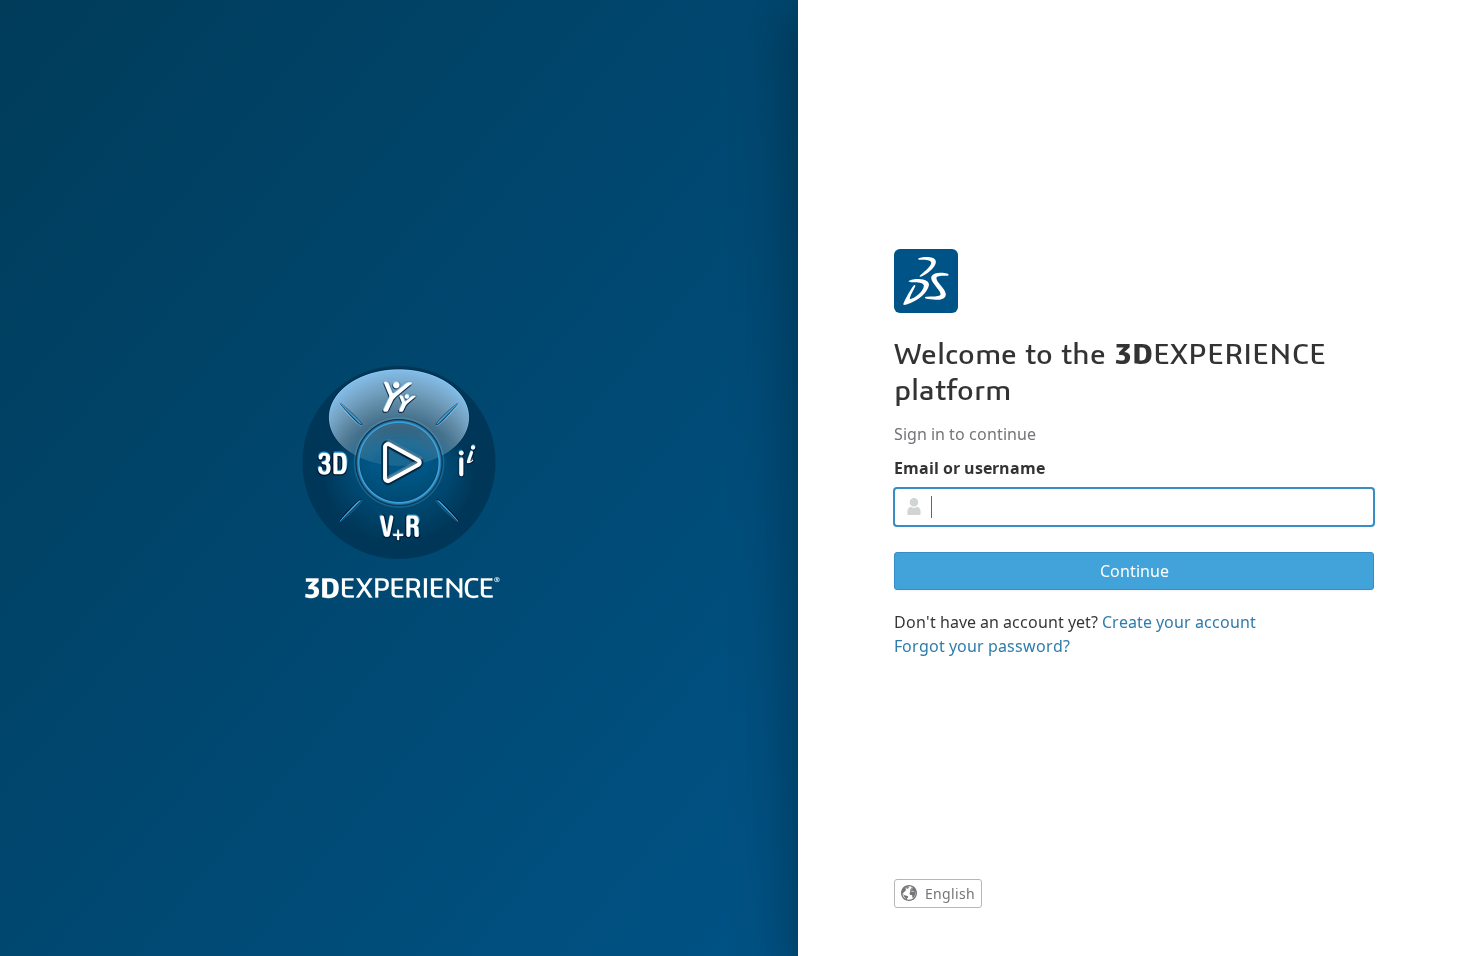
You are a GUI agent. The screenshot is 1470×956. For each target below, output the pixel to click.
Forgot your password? (982, 646)
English (950, 893)
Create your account (1179, 622)
